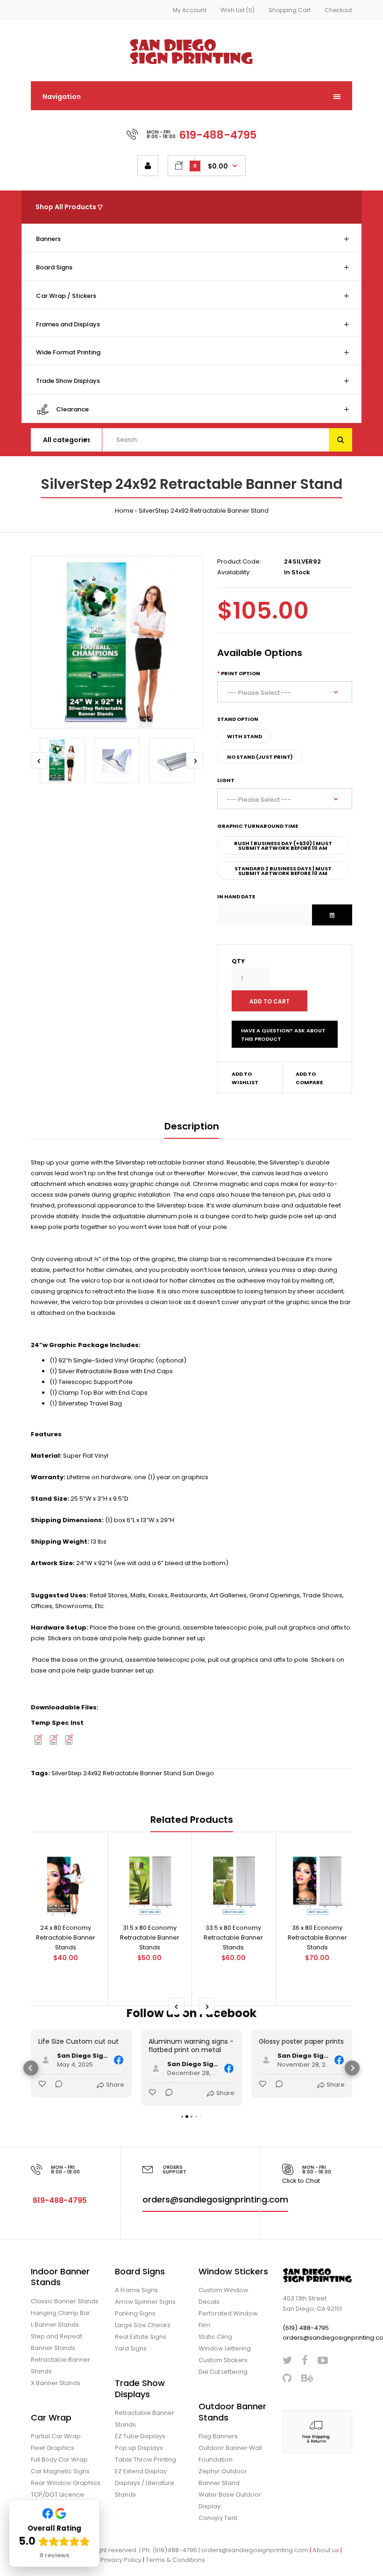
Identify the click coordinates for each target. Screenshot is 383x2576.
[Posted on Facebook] (119, 2060)
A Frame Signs (136, 2290)
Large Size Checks (143, 2325)
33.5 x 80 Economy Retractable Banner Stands (233, 1937)
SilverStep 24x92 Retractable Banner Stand (204, 511)
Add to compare (309, 1078)
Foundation (216, 2460)
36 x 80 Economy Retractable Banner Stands (317, 1937)
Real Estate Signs (141, 2337)
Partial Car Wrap (56, 2436)
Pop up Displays (139, 2448)
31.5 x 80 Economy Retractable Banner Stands (150, 1937)
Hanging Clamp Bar (60, 2313)
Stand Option (238, 719)
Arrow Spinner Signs (145, 2302)
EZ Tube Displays (140, 2436)
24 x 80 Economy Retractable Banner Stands (66, 1937)
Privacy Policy (121, 2560)
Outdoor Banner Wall (230, 2448)
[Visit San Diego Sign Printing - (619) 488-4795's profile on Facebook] (46, 2060)
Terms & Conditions (175, 2560)
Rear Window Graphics (66, 2483)
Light (226, 780)
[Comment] (56, 2085)
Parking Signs (135, 2313)
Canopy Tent (218, 2518)
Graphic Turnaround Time (258, 826)
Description (192, 1126)
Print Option (241, 673)
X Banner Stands (56, 2383)
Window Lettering (225, 2348)
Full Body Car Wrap (59, 2460)
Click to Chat (301, 2181)
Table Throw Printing (145, 2460)
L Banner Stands (55, 2325)
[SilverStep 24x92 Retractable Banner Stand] (117, 642)
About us (326, 2550)
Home (124, 511)
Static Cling (215, 2337)
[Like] (43, 2085)
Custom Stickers (223, 2360)
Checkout (338, 10)
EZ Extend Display (141, 2471)
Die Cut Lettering (223, 2372)
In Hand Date (236, 896)
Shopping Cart (290, 10)
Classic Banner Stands (65, 2301)
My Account (190, 10)
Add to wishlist (245, 1078)
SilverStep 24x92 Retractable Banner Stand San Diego (133, 1773)
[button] (31, 2068)
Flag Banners (218, 2436)
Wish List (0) (238, 10)
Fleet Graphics (53, 2448)
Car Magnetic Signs (60, 2471)
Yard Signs (131, 2348)
